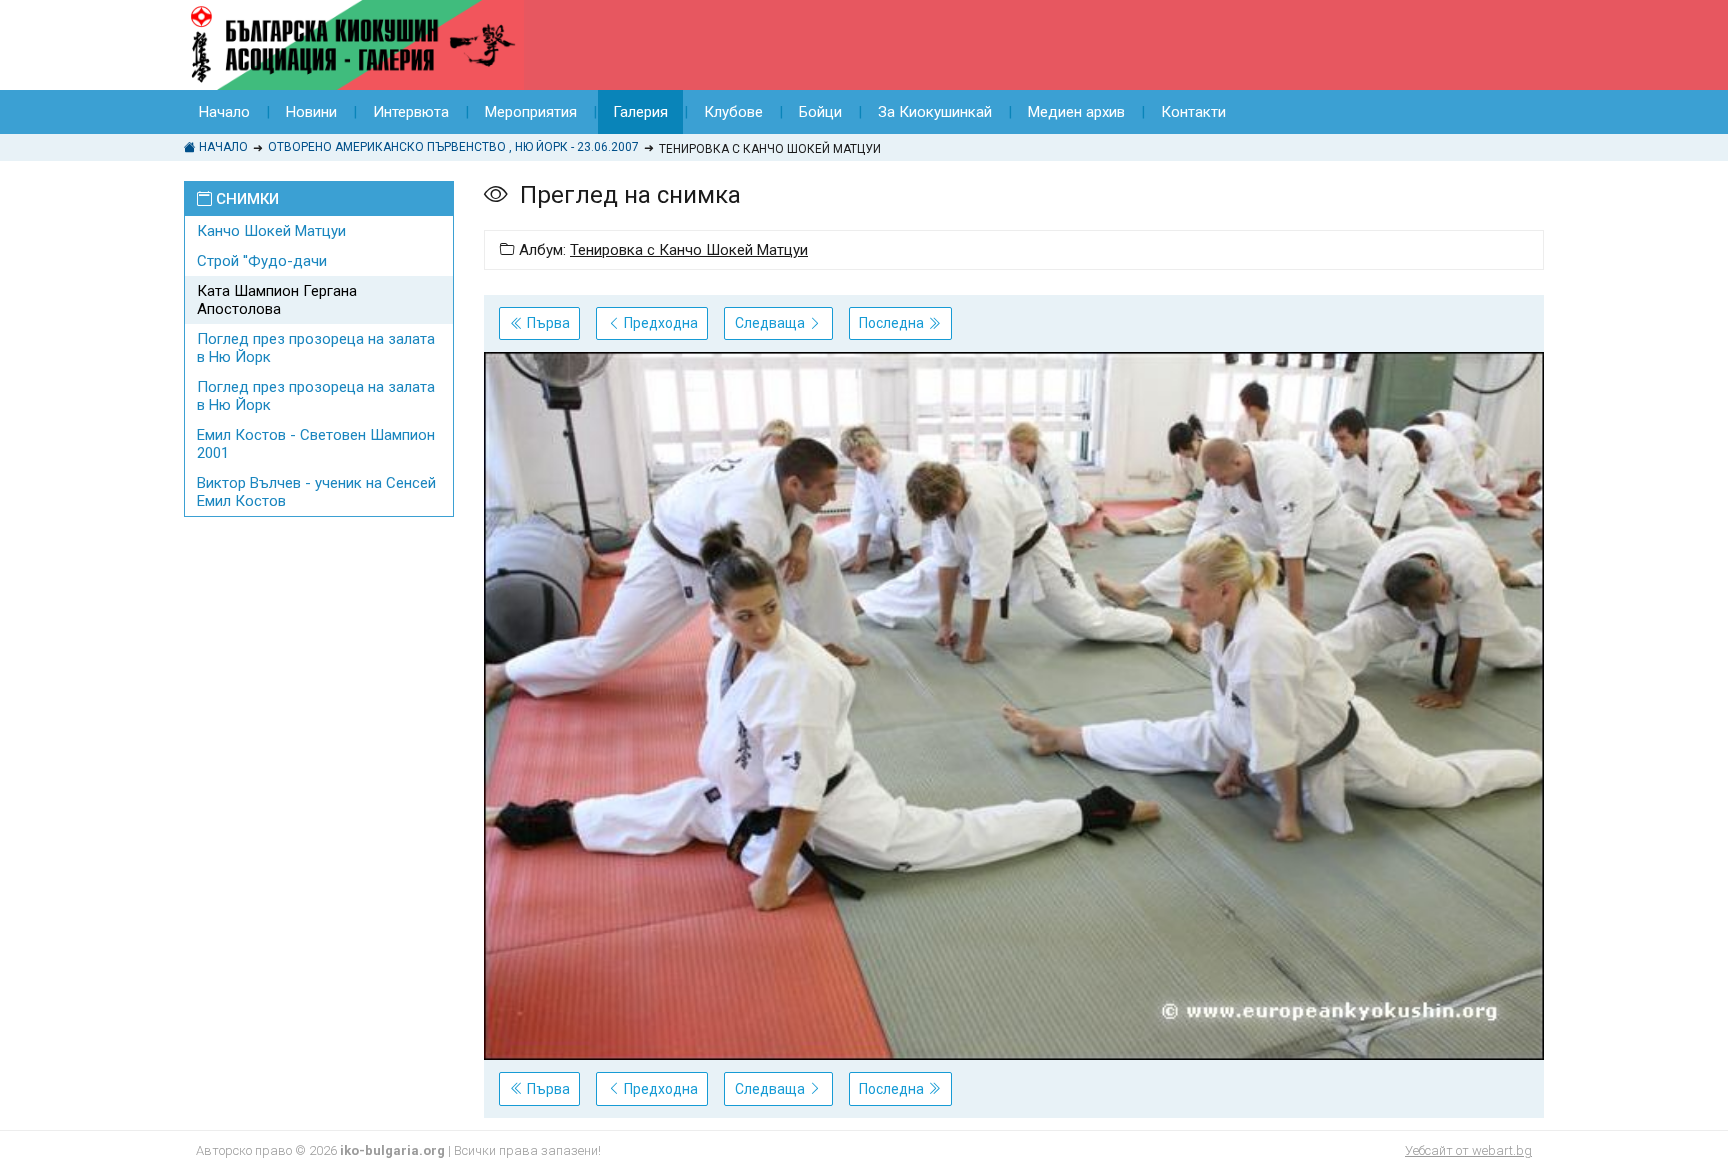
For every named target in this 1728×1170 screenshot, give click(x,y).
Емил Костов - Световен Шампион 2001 (316, 444)
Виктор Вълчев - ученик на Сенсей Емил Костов (316, 492)
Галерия (640, 112)
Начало (224, 112)
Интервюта (411, 112)
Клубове (733, 112)
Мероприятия (531, 112)
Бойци (820, 112)
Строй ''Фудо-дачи (262, 261)
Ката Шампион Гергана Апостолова (277, 300)
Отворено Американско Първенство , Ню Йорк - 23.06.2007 (453, 147)
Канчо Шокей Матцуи (271, 231)
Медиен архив (1076, 112)
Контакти (1193, 112)
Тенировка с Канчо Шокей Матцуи (689, 250)
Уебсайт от (1468, 1150)
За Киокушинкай (935, 112)
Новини (311, 112)
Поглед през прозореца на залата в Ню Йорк (316, 348)
